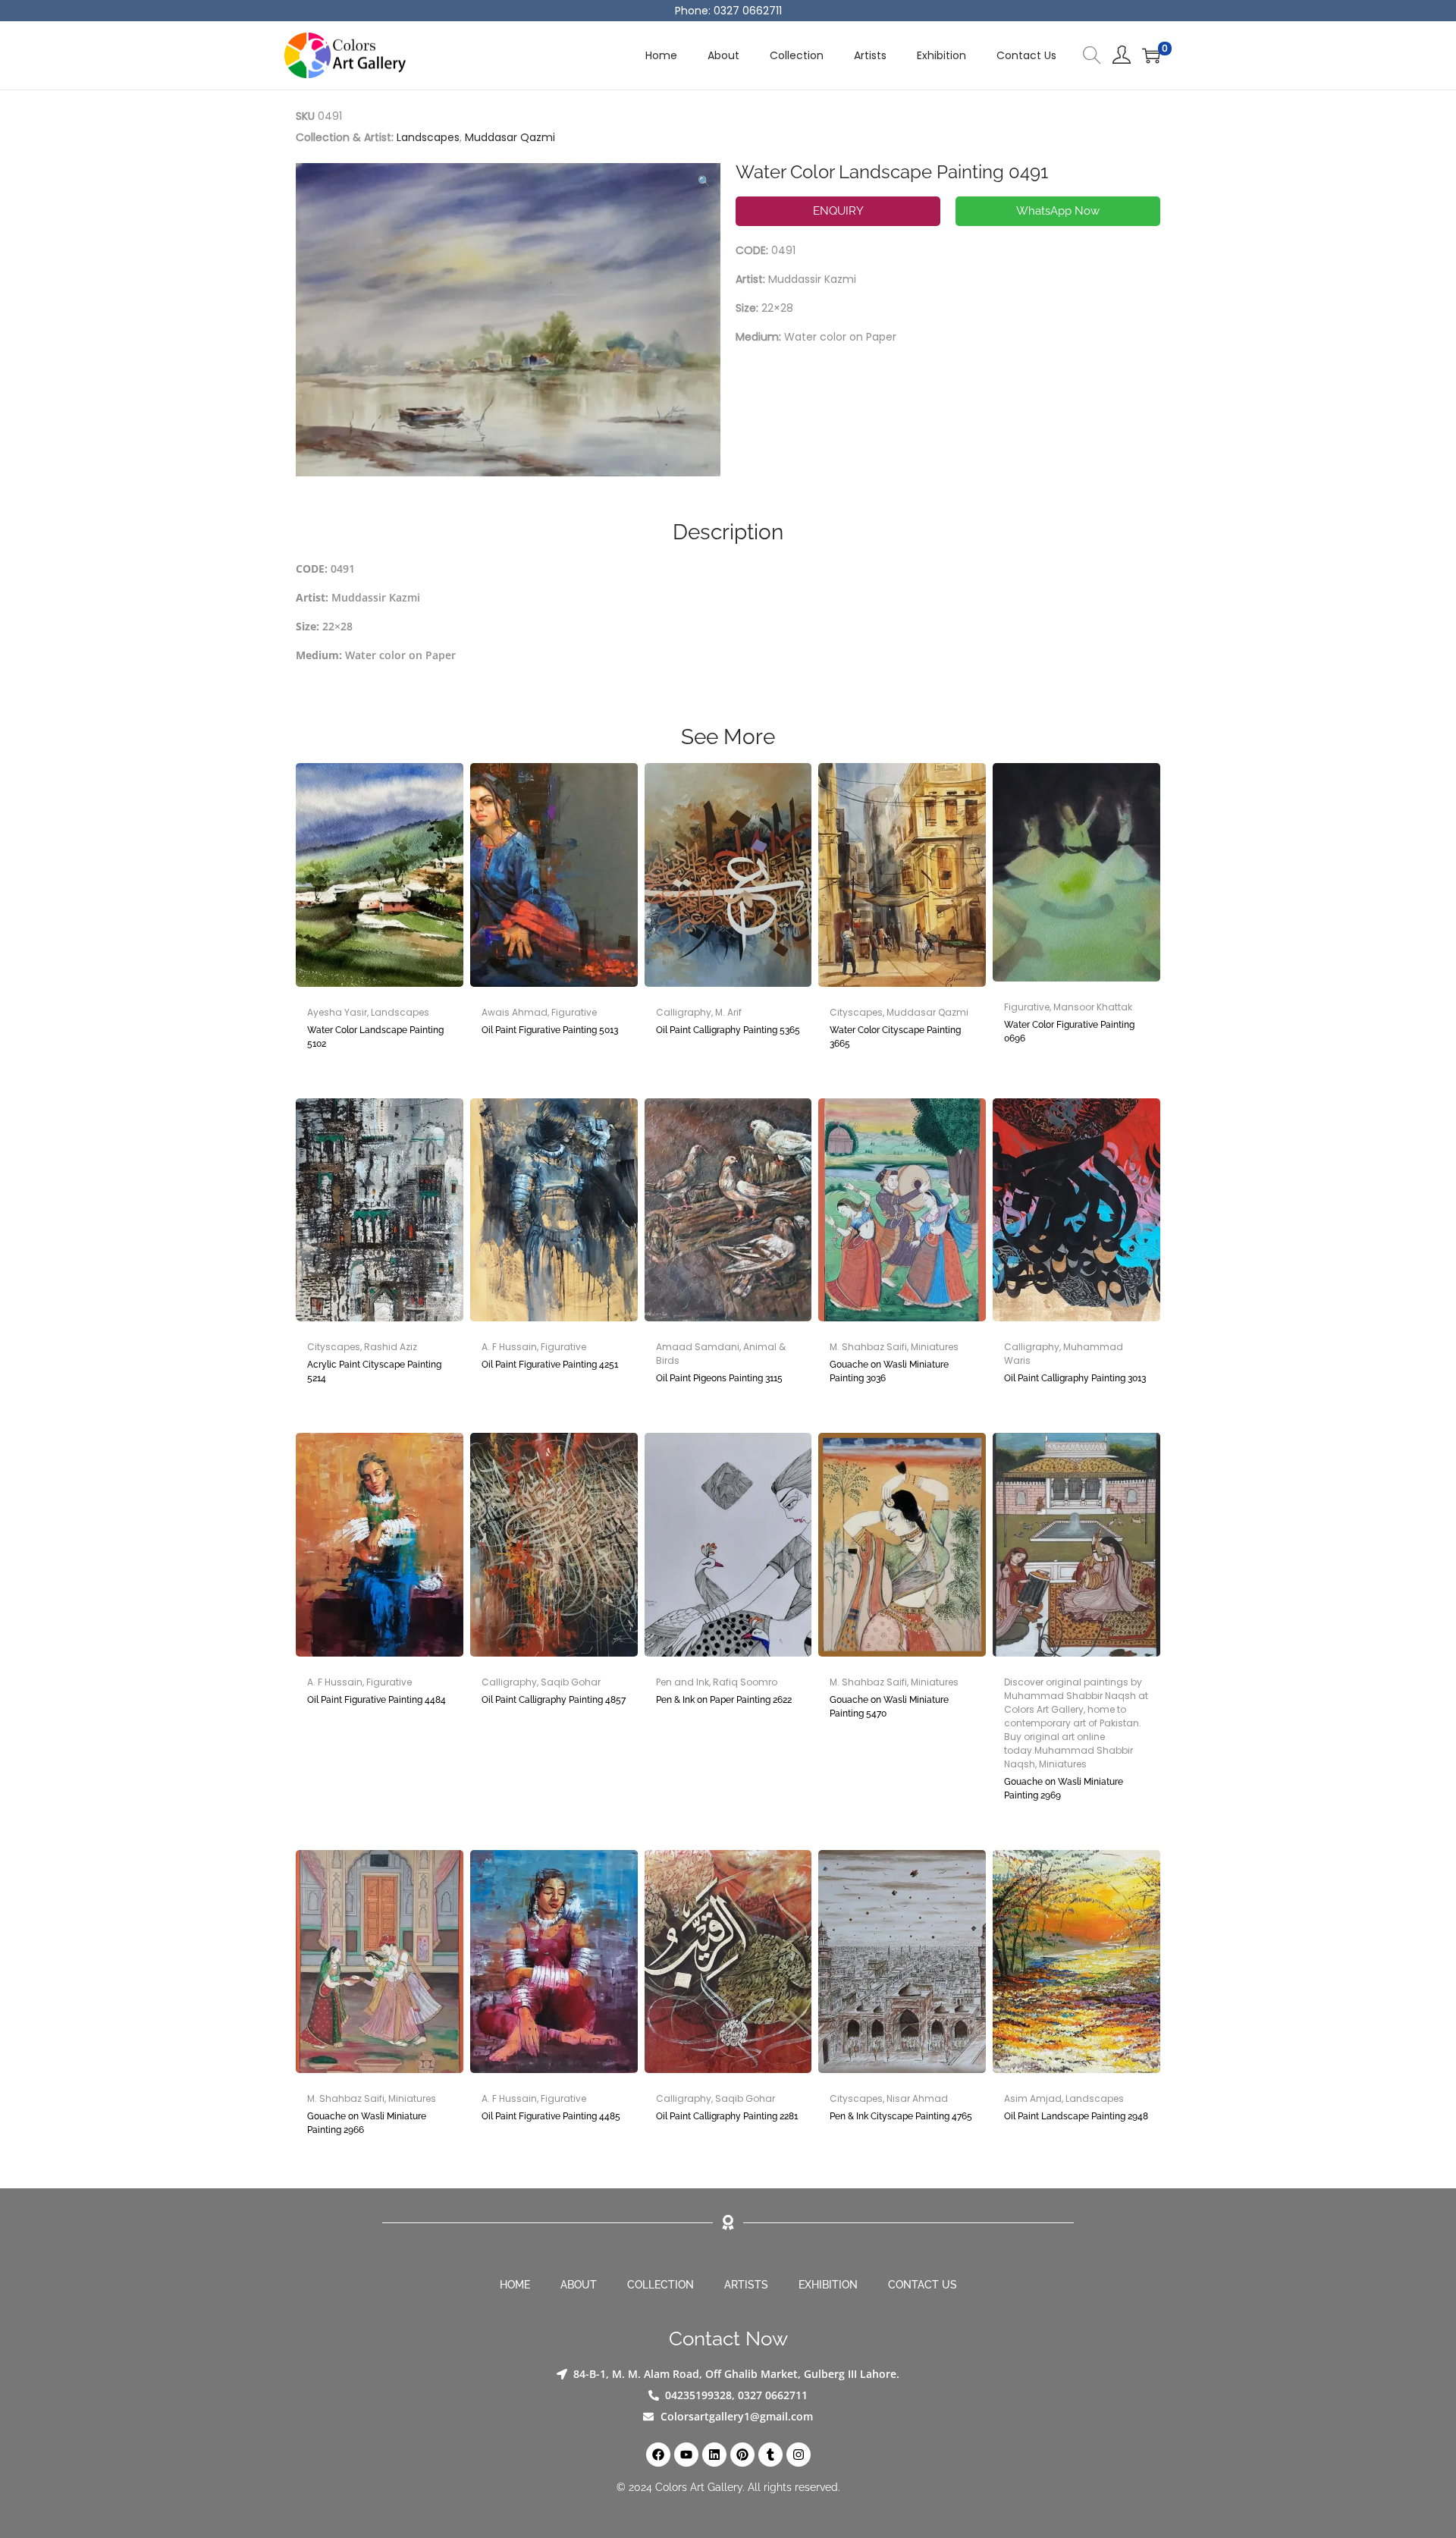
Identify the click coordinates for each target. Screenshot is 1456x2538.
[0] (1151, 55)
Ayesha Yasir (337, 1012)
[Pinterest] (742, 2455)
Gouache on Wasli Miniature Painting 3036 (889, 1371)
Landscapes (428, 137)
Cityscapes (856, 1012)
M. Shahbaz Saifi (868, 1347)
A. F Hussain (509, 1347)
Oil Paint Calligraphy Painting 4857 (554, 1700)
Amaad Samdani (698, 1347)
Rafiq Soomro (745, 1682)
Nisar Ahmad (917, 2098)
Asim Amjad (1033, 2098)
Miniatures (935, 1347)
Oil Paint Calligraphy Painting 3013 (1075, 1378)
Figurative (574, 1012)
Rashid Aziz (391, 1347)
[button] (705, 178)
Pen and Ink (682, 1682)
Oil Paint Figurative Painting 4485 (551, 2116)
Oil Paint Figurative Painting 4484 (377, 1700)
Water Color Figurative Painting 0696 (1069, 1032)
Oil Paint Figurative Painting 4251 (550, 1365)
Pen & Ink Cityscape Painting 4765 (901, 2116)
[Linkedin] (714, 2455)
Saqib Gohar (571, 1682)
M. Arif (728, 1012)
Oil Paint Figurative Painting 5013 (550, 1030)
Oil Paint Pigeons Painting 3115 (719, 1378)
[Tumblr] (770, 2455)
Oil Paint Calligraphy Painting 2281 (727, 2116)
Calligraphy (684, 1012)
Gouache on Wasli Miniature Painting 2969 (1064, 1789)
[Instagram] (799, 2455)
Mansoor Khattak (1093, 1007)
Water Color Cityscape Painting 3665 (895, 1037)
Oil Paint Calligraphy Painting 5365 (728, 1030)
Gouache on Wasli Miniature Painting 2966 (367, 2123)
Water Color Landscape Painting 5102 (375, 1037)
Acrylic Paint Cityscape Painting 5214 (374, 1371)
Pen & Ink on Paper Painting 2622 (724, 1700)
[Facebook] (658, 2455)
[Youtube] (686, 2455)
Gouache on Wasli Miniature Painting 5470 (889, 1707)
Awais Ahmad (515, 1012)
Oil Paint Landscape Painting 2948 (1076, 2116)
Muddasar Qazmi (510, 137)
